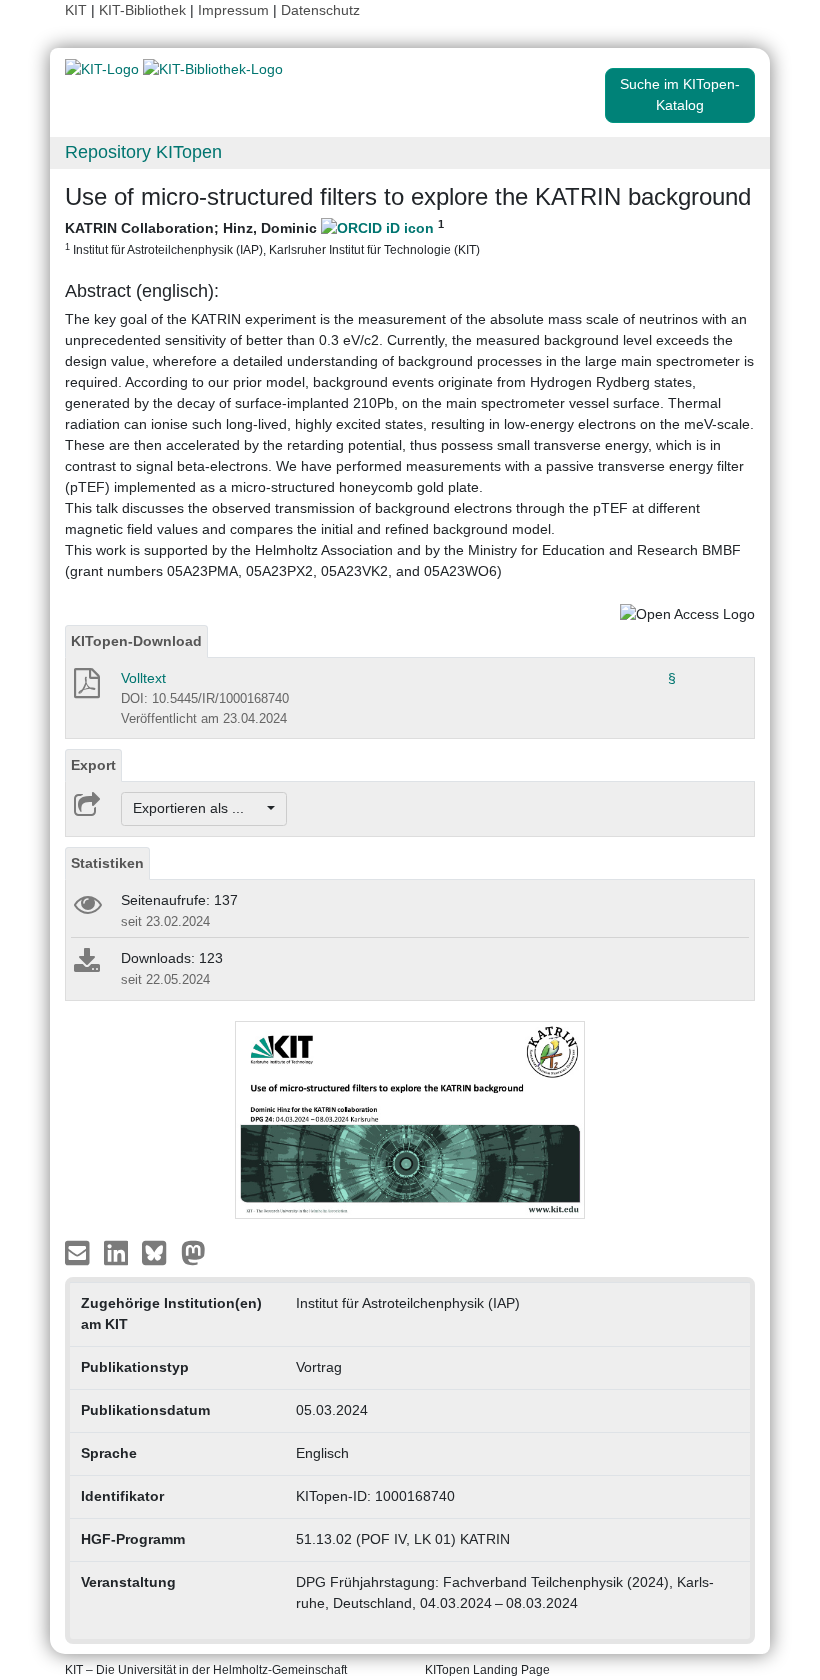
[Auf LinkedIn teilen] (118, 1251)
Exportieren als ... (198, 808)
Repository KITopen (143, 152)
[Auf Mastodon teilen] (193, 1251)
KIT (76, 10)
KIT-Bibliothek (144, 10)
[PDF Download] (85, 689)
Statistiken (107, 863)
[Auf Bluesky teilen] (159, 1251)
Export (93, 765)
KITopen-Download (136, 641)
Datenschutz (320, 10)
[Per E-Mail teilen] (79, 1251)
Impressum (233, 10)
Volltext (143, 678)
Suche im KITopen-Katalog (680, 94)
